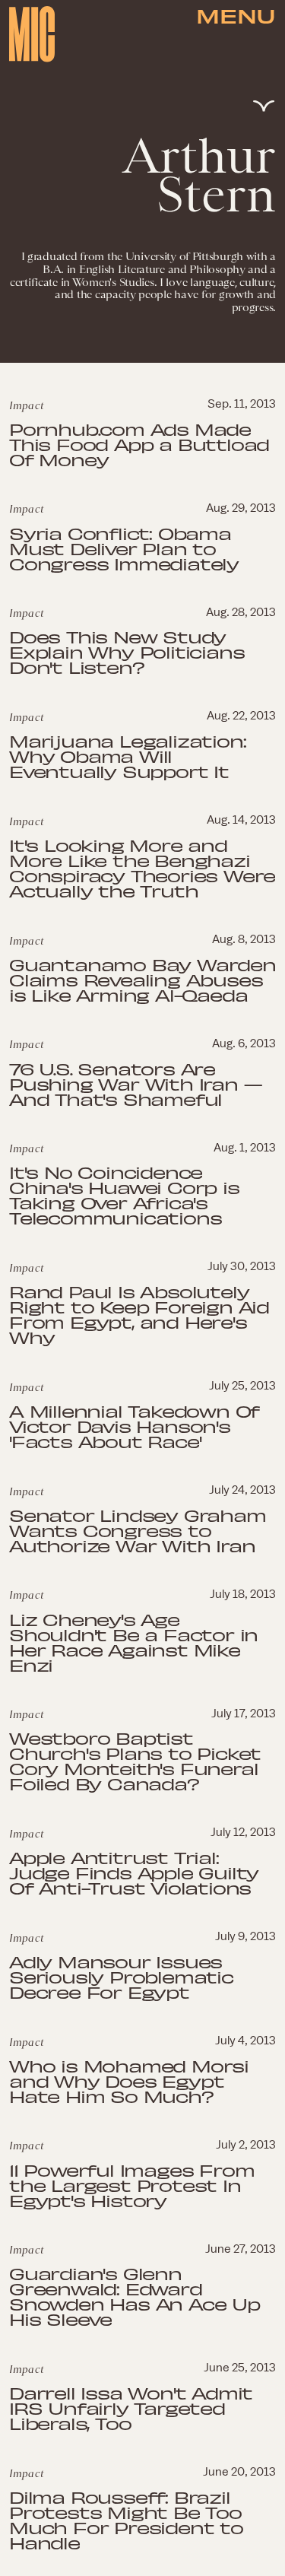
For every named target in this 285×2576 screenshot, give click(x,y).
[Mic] (32, 34)
